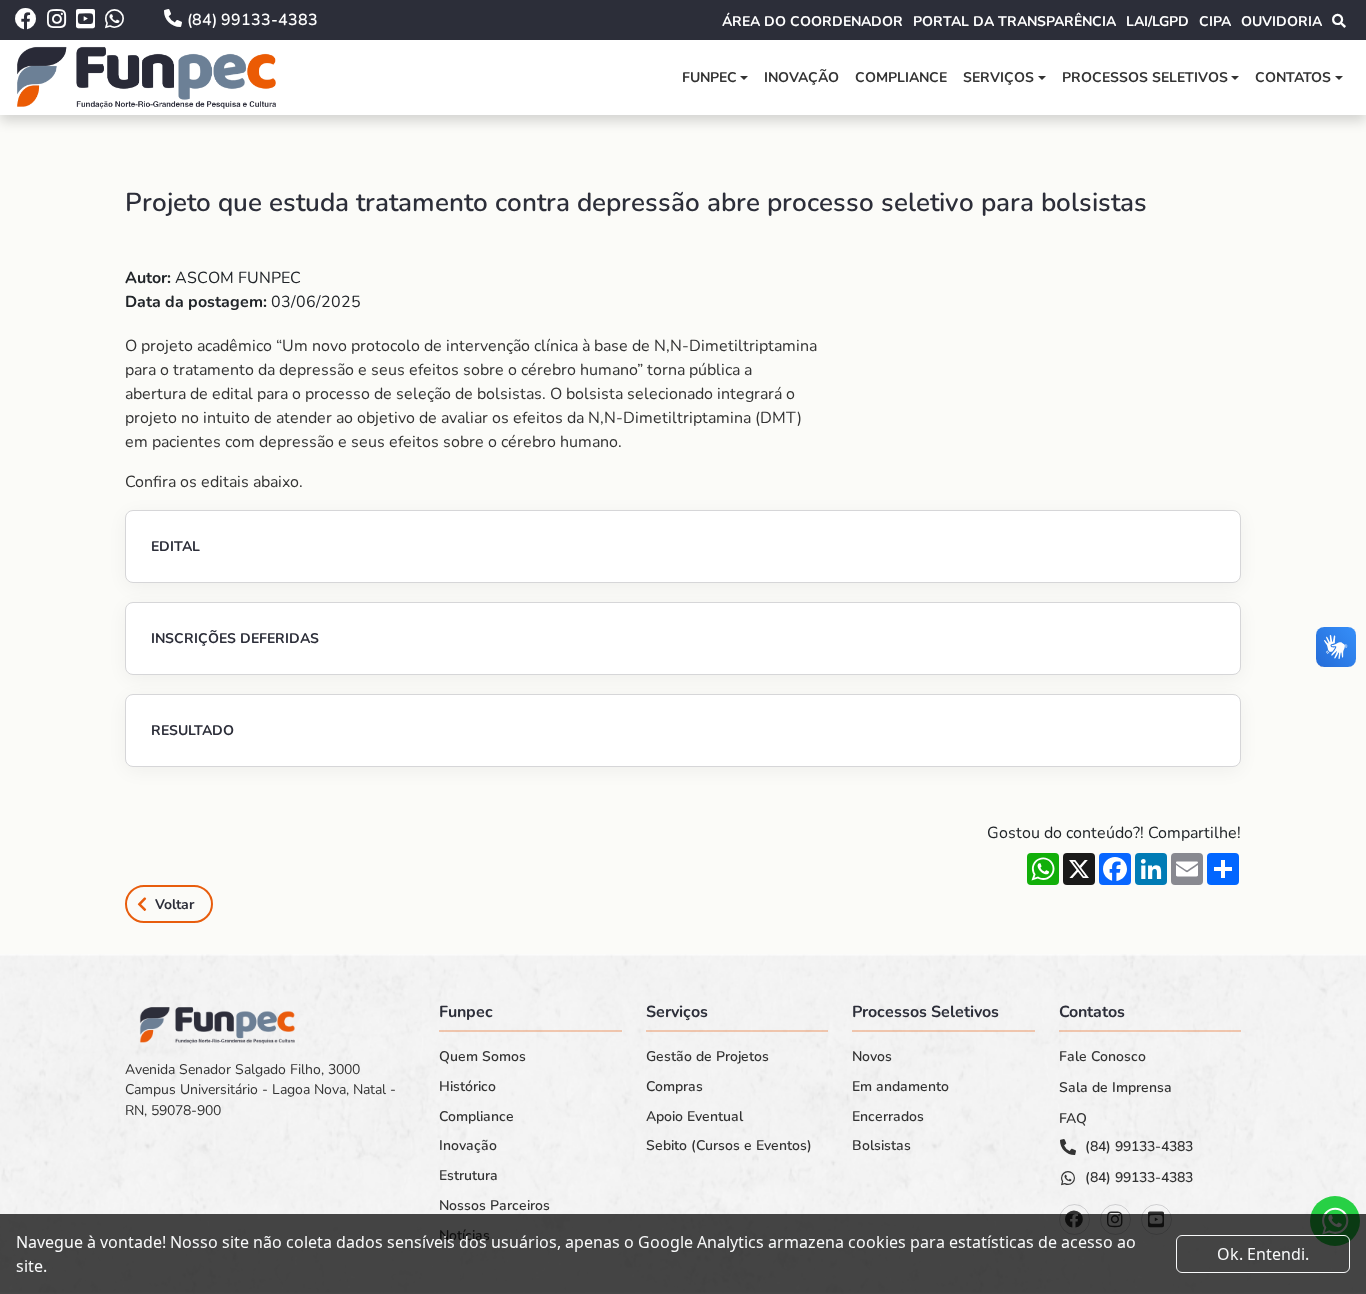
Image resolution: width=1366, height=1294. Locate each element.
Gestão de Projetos (707, 1057)
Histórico (467, 1087)
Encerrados (888, 1117)
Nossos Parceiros (494, 1206)
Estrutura (468, 1176)
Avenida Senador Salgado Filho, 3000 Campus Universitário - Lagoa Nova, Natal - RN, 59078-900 (260, 1090)
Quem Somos (482, 1057)
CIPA (1215, 21)
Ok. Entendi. (1263, 1254)
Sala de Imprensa (1115, 1088)
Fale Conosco (1102, 1057)
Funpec (709, 77)
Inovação (801, 77)
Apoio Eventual (694, 1117)
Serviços (998, 77)
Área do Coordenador (812, 21)
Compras (674, 1087)
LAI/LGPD (1157, 21)
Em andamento (900, 1087)
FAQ (1073, 1119)
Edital (175, 546)
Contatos (1293, 77)
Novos (872, 1057)
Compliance (901, 77)
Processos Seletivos (1145, 77)
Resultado (192, 730)
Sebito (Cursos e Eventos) (729, 1146)
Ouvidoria (1281, 21)
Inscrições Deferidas (235, 638)
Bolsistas (881, 1146)
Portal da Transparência (1014, 21)
